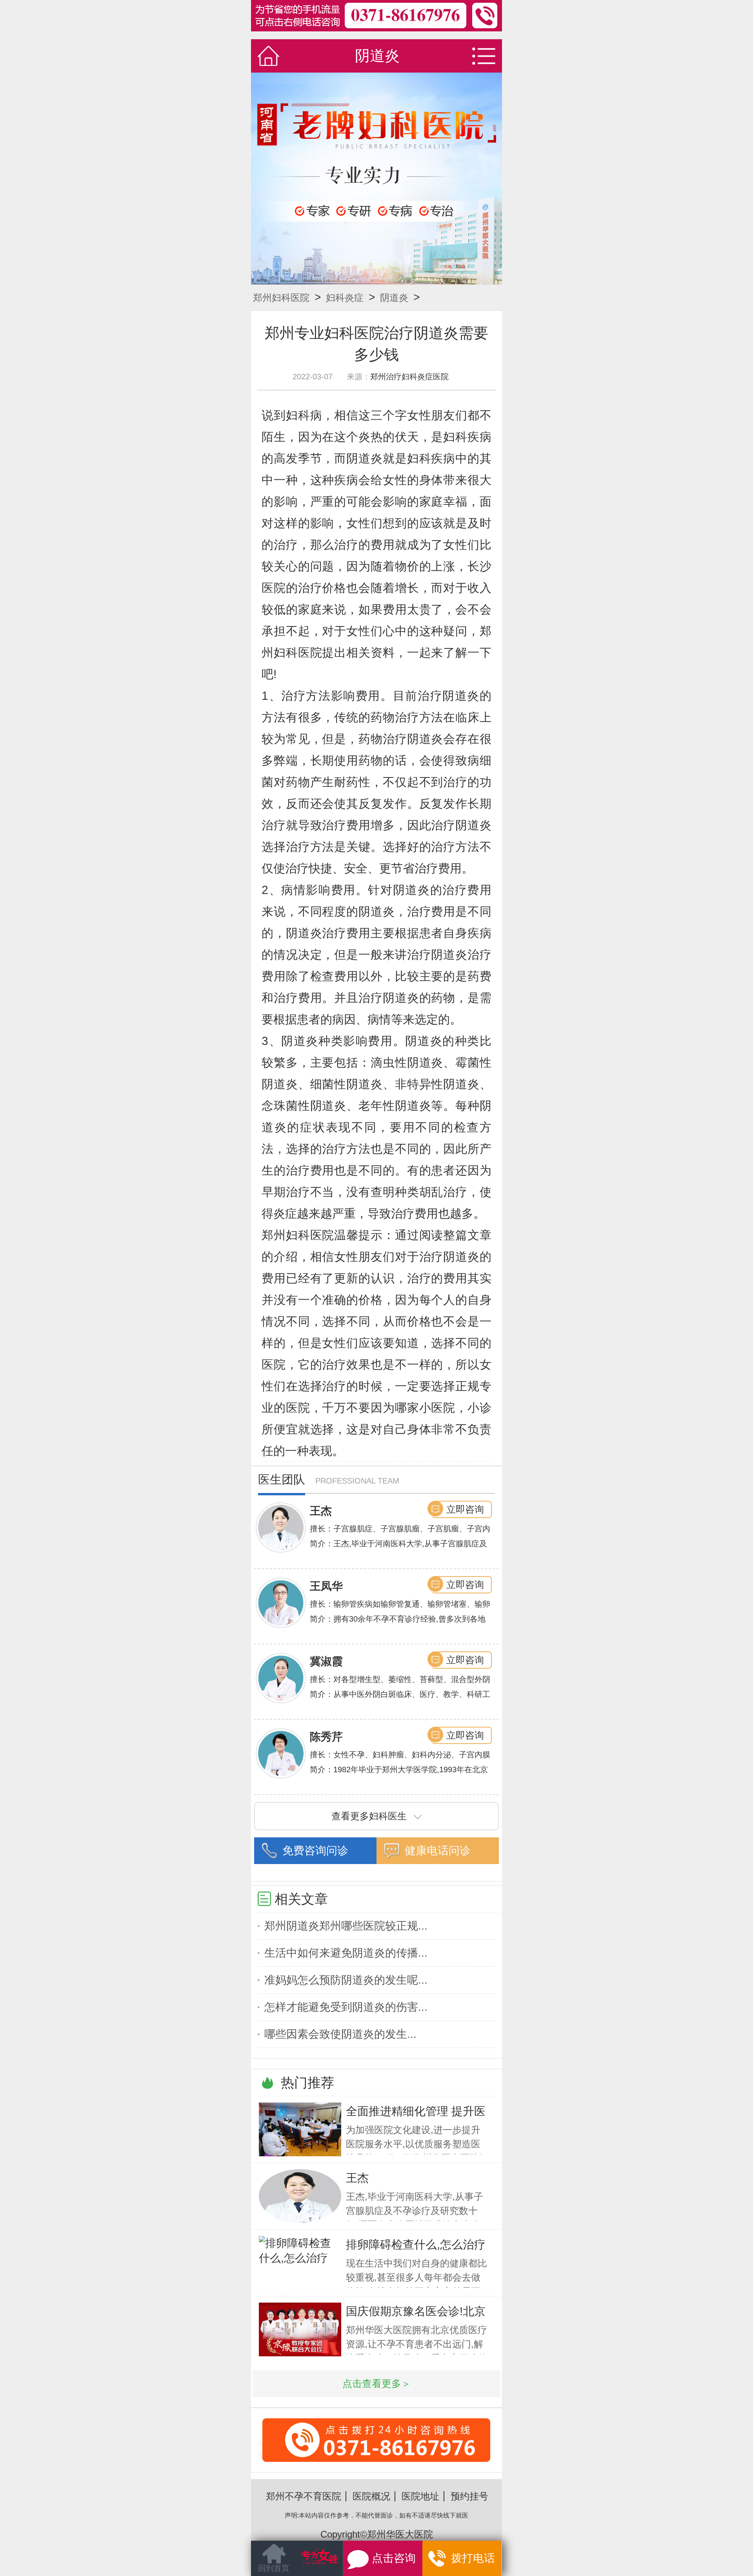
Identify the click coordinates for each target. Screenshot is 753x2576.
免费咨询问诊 (315, 1851)
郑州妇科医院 (281, 298)
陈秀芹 (326, 1737)
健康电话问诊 (438, 1851)
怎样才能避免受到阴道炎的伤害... (346, 2007)
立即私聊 (469, 2560)
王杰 (321, 1511)
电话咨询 (400, 2562)
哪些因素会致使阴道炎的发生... (340, 2034)
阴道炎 (394, 298)
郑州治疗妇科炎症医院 (409, 377)
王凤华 (326, 1586)
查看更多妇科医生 (369, 1816)
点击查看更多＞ (377, 2384)
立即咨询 (465, 1509)
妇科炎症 (345, 298)
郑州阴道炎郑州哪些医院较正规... (346, 1926)
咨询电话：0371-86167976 (376, 2459)
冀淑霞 (326, 1661)
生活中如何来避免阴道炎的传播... (346, 1953)
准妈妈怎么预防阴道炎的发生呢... (346, 1980)
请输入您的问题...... (297, 2564)
